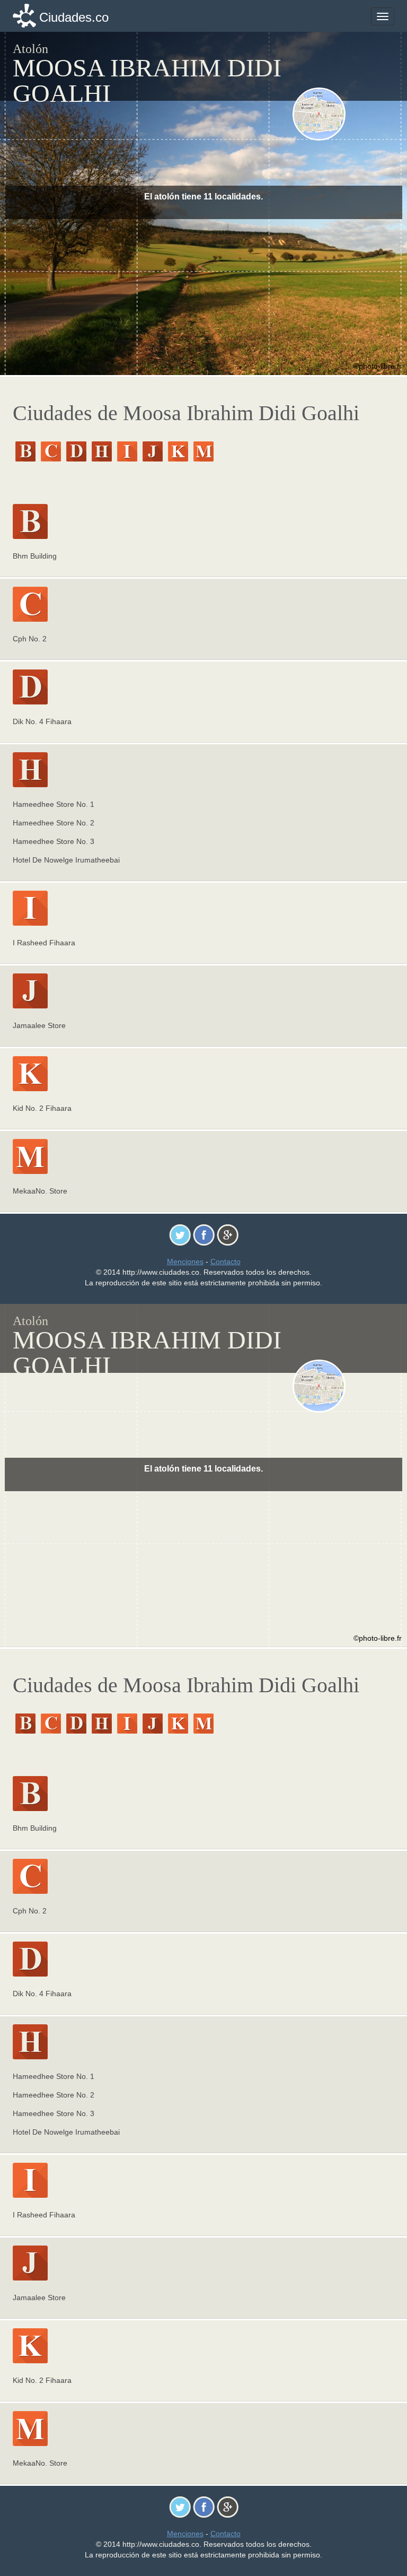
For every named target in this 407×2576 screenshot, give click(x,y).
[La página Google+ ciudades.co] (228, 1234)
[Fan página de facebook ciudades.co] (204, 1234)
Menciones (185, 1261)
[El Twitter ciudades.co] (180, 1234)
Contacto (225, 1261)
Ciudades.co (74, 17)
